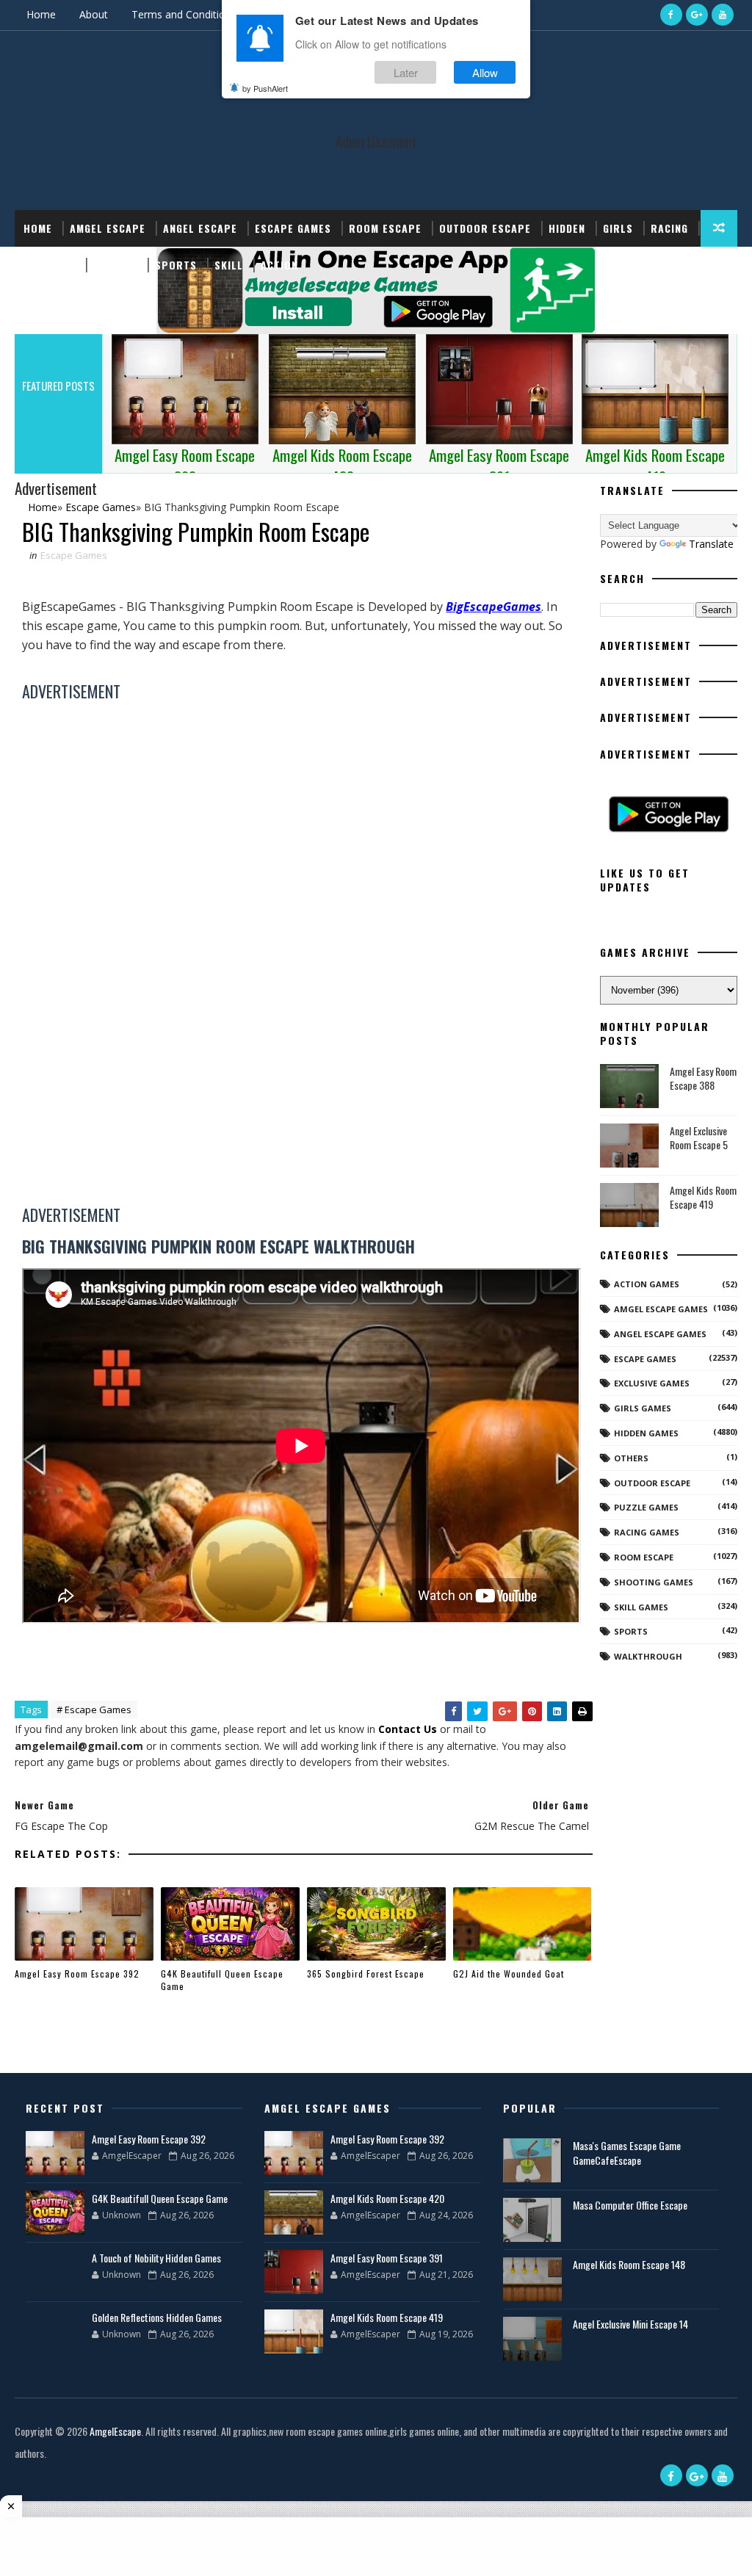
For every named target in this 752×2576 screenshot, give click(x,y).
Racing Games (647, 1532)
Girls (618, 228)
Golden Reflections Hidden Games (157, 2317)
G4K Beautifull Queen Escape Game (222, 1980)
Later (406, 72)
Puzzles (115, 265)
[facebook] (671, 15)
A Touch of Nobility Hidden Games (156, 2258)
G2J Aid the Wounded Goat (509, 1973)
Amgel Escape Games (661, 1309)
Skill (229, 265)
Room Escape (385, 228)
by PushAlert (265, 88)
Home (41, 14)
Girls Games (643, 1408)
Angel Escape (200, 228)
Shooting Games (654, 1582)
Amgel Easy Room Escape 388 (703, 1078)
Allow (485, 72)
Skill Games (641, 1607)
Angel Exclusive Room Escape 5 (699, 1138)
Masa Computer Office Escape (630, 2205)
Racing (669, 228)
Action (279, 265)
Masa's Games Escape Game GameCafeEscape (627, 2153)
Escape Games (293, 228)
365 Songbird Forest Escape (366, 1973)
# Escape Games (94, 1710)
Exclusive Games (652, 1383)
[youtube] (723, 15)
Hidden (567, 228)
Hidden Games (646, 1433)
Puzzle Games (646, 1507)
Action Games (647, 1284)
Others (631, 1458)
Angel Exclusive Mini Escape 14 (630, 2324)
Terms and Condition (181, 14)
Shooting (50, 265)
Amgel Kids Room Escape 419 (703, 1197)
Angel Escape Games (660, 1334)
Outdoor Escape (485, 228)
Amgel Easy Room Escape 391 (387, 2258)
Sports (176, 265)
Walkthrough (648, 1656)
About (94, 14)
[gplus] (697, 15)
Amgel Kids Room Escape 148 (629, 2264)
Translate (711, 544)
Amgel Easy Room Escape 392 (77, 1973)
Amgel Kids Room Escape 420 (387, 2198)
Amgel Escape (108, 228)
